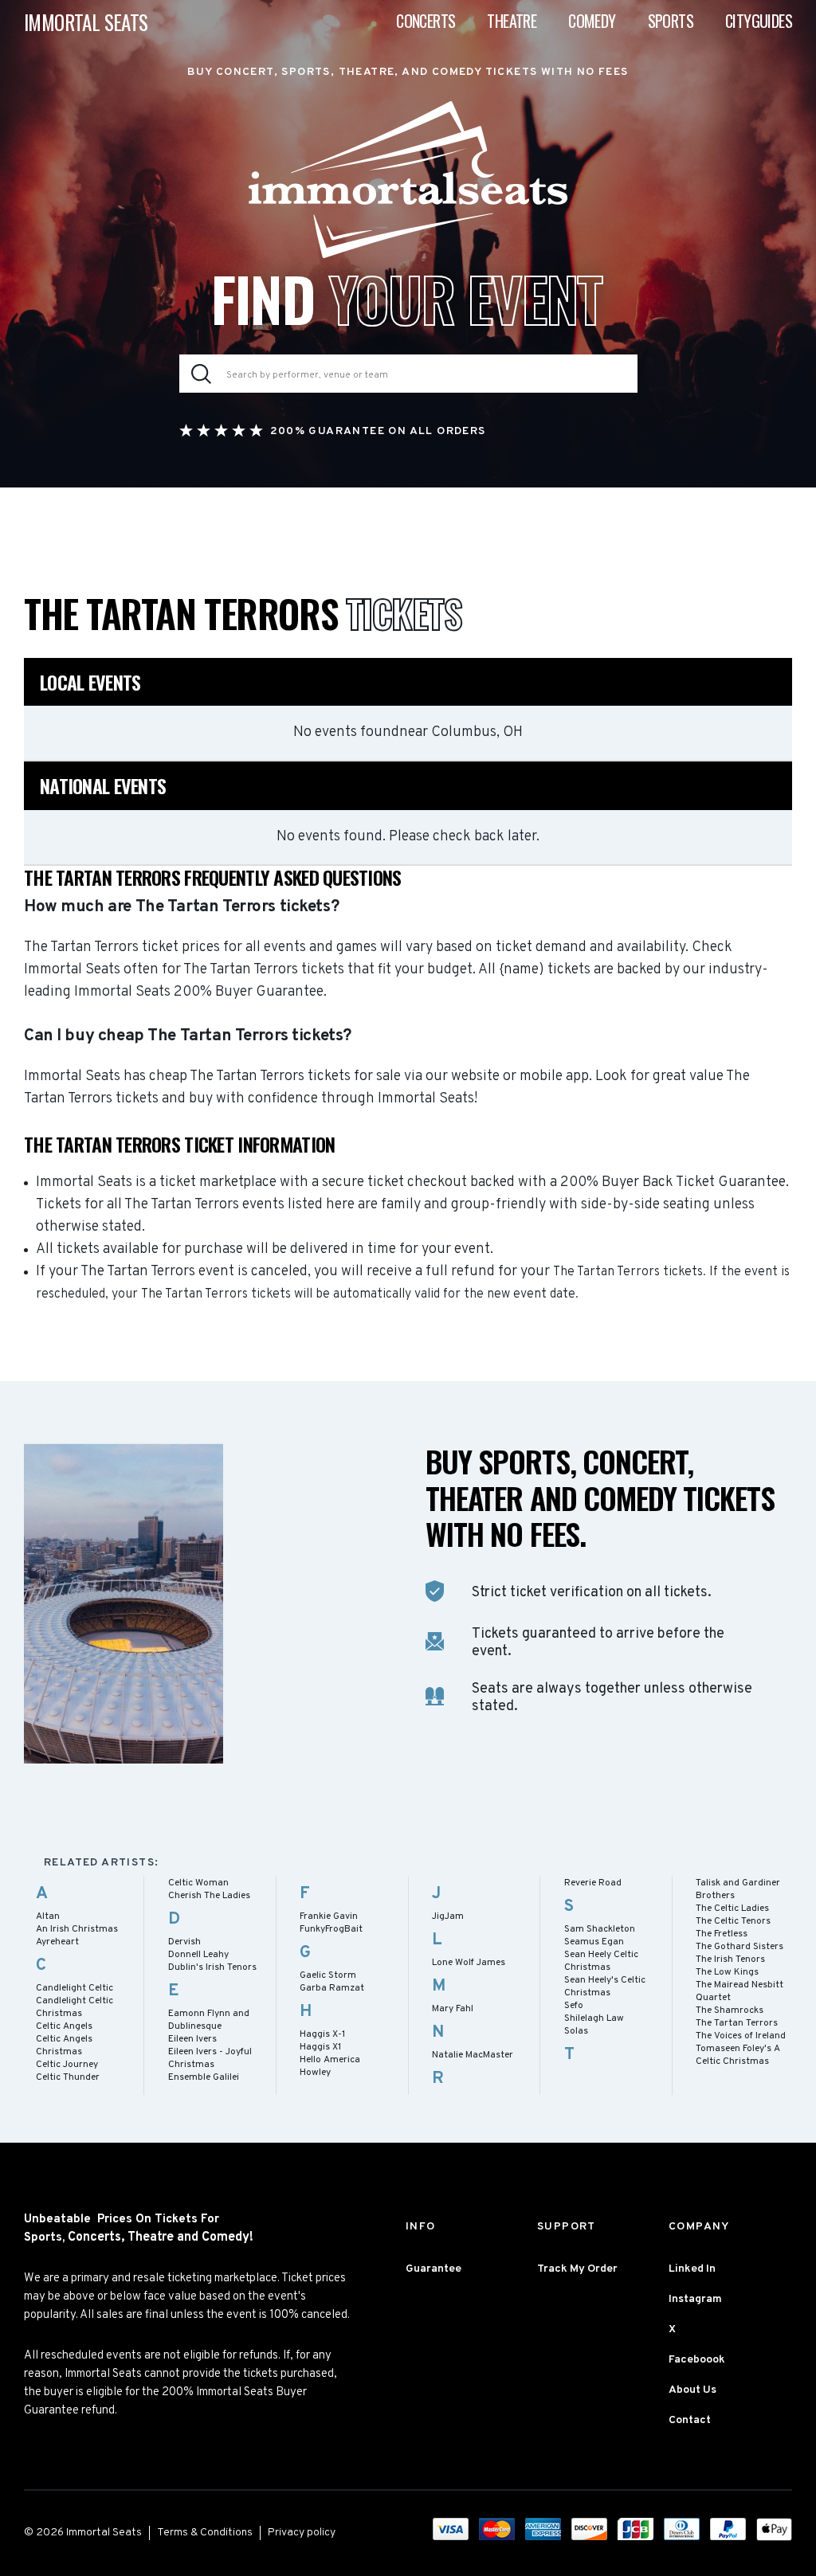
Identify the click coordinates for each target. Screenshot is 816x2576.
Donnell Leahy (198, 1955)
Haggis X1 (320, 2047)
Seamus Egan (594, 1942)
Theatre (512, 21)
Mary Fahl (453, 2009)
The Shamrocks (730, 2010)
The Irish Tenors (730, 1959)
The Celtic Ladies (732, 1909)
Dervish (184, 1942)
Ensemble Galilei (204, 2077)
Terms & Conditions (205, 2533)
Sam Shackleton (600, 1929)
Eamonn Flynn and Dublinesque (209, 2020)
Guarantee (433, 2269)
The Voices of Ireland (741, 2036)
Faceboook (697, 2360)
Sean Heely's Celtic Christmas (605, 1987)
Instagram (695, 2299)
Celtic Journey (67, 2065)
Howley (315, 2073)
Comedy (592, 21)
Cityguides (759, 21)
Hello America (330, 2060)
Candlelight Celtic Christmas (75, 2007)
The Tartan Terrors (737, 2023)
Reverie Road (593, 1883)
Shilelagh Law (594, 2018)
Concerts (426, 21)
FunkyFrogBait (331, 1929)
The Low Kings (727, 1972)
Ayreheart (57, 1942)
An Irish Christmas (77, 1929)
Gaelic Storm (328, 1975)
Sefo (574, 2006)
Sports (671, 21)
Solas (576, 2031)
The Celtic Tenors (733, 1921)
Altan (48, 1916)
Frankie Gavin (329, 1916)
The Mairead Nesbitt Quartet (739, 1991)
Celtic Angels (64, 2026)
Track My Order (577, 2269)
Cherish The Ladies (209, 1896)
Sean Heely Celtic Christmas (601, 1961)
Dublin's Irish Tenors (212, 1967)
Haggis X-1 (322, 2034)
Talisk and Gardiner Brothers (738, 1889)
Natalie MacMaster (473, 2055)
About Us (692, 2390)
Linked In (692, 2269)
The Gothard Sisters (739, 1947)
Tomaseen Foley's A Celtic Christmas (738, 2055)
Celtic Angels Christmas (64, 2046)
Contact (690, 2420)
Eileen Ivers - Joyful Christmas (210, 2058)
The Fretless (722, 1934)
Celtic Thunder (68, 2077)
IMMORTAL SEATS (86, 22)
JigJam (448, 1916)
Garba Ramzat (332, 1988)
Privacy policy (302, 2533)
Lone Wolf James (469, 1963)
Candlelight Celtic (75, 1988)
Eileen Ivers (192, 2039)
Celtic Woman (198, 1883)
